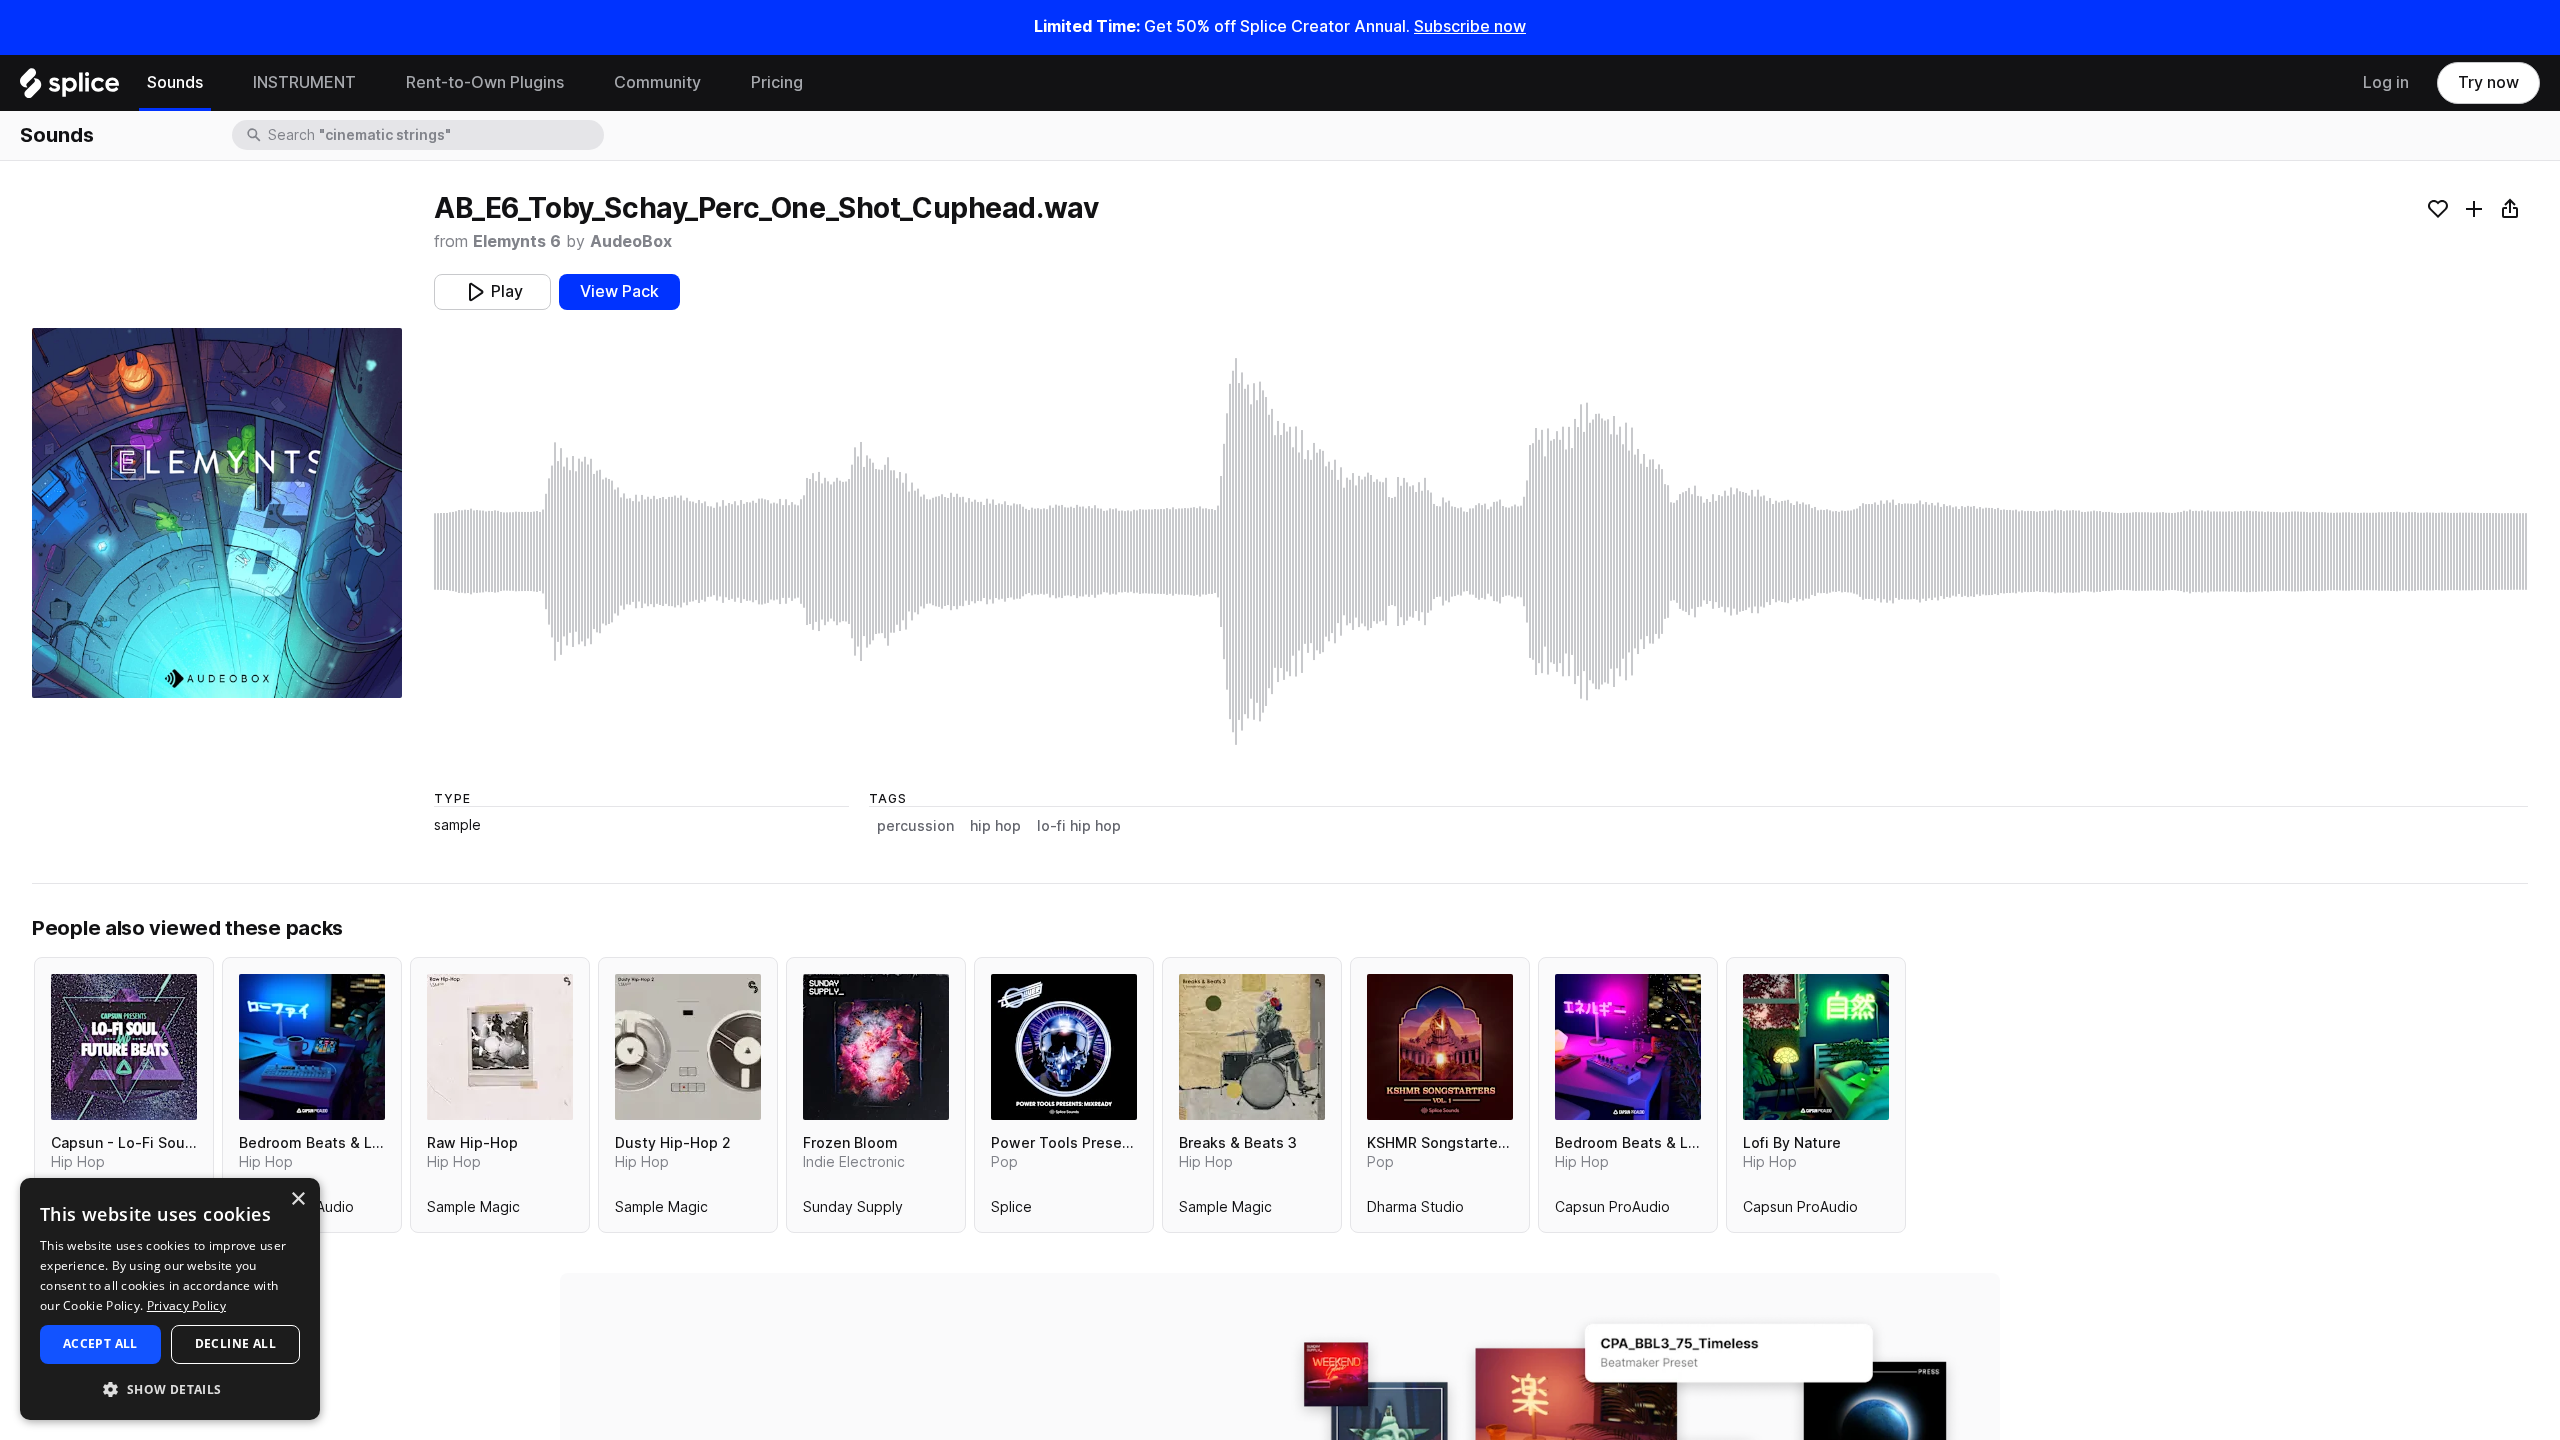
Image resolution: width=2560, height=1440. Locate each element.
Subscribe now (1470, 26)
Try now (2488, 82)
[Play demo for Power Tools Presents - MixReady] (1064, 1047)
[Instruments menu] (371, 83)
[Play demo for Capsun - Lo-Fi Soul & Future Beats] (124, 1047)
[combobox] (434, 135)
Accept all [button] (100, 1343)
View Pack (619, 291)
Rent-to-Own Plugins (485, 82)
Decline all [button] (235, 1343)
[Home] (69, 88)
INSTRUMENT (304, 82)
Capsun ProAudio (1612, 1211)
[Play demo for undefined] (217, 513)
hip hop (995, 826)
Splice (1011, 1211)
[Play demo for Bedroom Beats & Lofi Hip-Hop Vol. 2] (1628, 1047)
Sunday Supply (853, 1211)
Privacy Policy (186, 1305)
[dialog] (170, 1299)
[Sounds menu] (218, 83)
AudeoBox (631, 241)
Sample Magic (473, 1211)
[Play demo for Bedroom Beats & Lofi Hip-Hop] (312, 1047)
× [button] (297, 1199)
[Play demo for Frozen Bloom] (876, 1047)
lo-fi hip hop (1079, 826)
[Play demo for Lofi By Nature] (1816, 1047)
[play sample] (1481, 551)
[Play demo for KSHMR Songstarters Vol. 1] (1440, 1047)
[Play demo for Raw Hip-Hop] (500, 1047)
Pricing (777, 82)
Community (657, 82)
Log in (2386, 82)
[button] (170, 1388)
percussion (915, 826)
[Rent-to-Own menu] (579, 83)
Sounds (175, 82)
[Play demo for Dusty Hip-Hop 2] (688, 1047)
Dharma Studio (1415, 1211)
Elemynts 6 (517, 241)
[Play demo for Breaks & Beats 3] (1252, 1047)
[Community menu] (716, 83)
